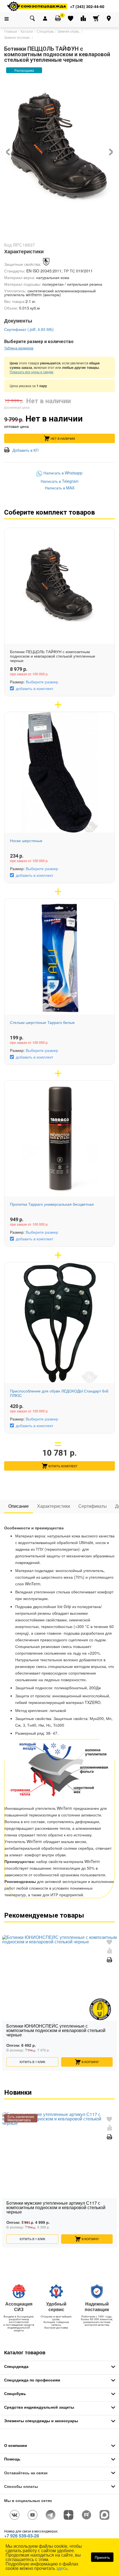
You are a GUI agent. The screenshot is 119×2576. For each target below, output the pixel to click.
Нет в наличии (63, 438)
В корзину (90, 2062)
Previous (6, 1993)
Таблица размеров (19, 348)
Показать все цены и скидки (32, 372)
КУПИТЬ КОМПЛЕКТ (63, 1466)
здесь (62, 2568)
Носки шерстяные (26, 840)
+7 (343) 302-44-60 (87, 6)
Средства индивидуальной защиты (39, 2407)
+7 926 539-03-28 (22, 2536)
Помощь (12, 2459)
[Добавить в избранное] (109, 1942)
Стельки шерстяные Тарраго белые (42, 1022)
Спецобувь (15, 2393)
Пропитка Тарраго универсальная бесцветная (52, 1204)
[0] (58, 18)
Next (113, 1993)
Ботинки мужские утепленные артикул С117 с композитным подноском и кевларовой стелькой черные (56, 2208)
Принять (102, 2557)
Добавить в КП (25, 450)
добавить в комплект (34, 688)
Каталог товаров (25, 2352)
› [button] (111, 149)
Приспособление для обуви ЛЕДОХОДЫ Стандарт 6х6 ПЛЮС (59, 1393)
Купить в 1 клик (32, 2062)
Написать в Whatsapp (63, 473)
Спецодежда (16, 2366)
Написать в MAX (60, 488)
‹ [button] (8, 149)
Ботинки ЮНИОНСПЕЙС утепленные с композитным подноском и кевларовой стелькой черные (56, 2031)
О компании (16, 2445)
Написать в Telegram (60, 481)
